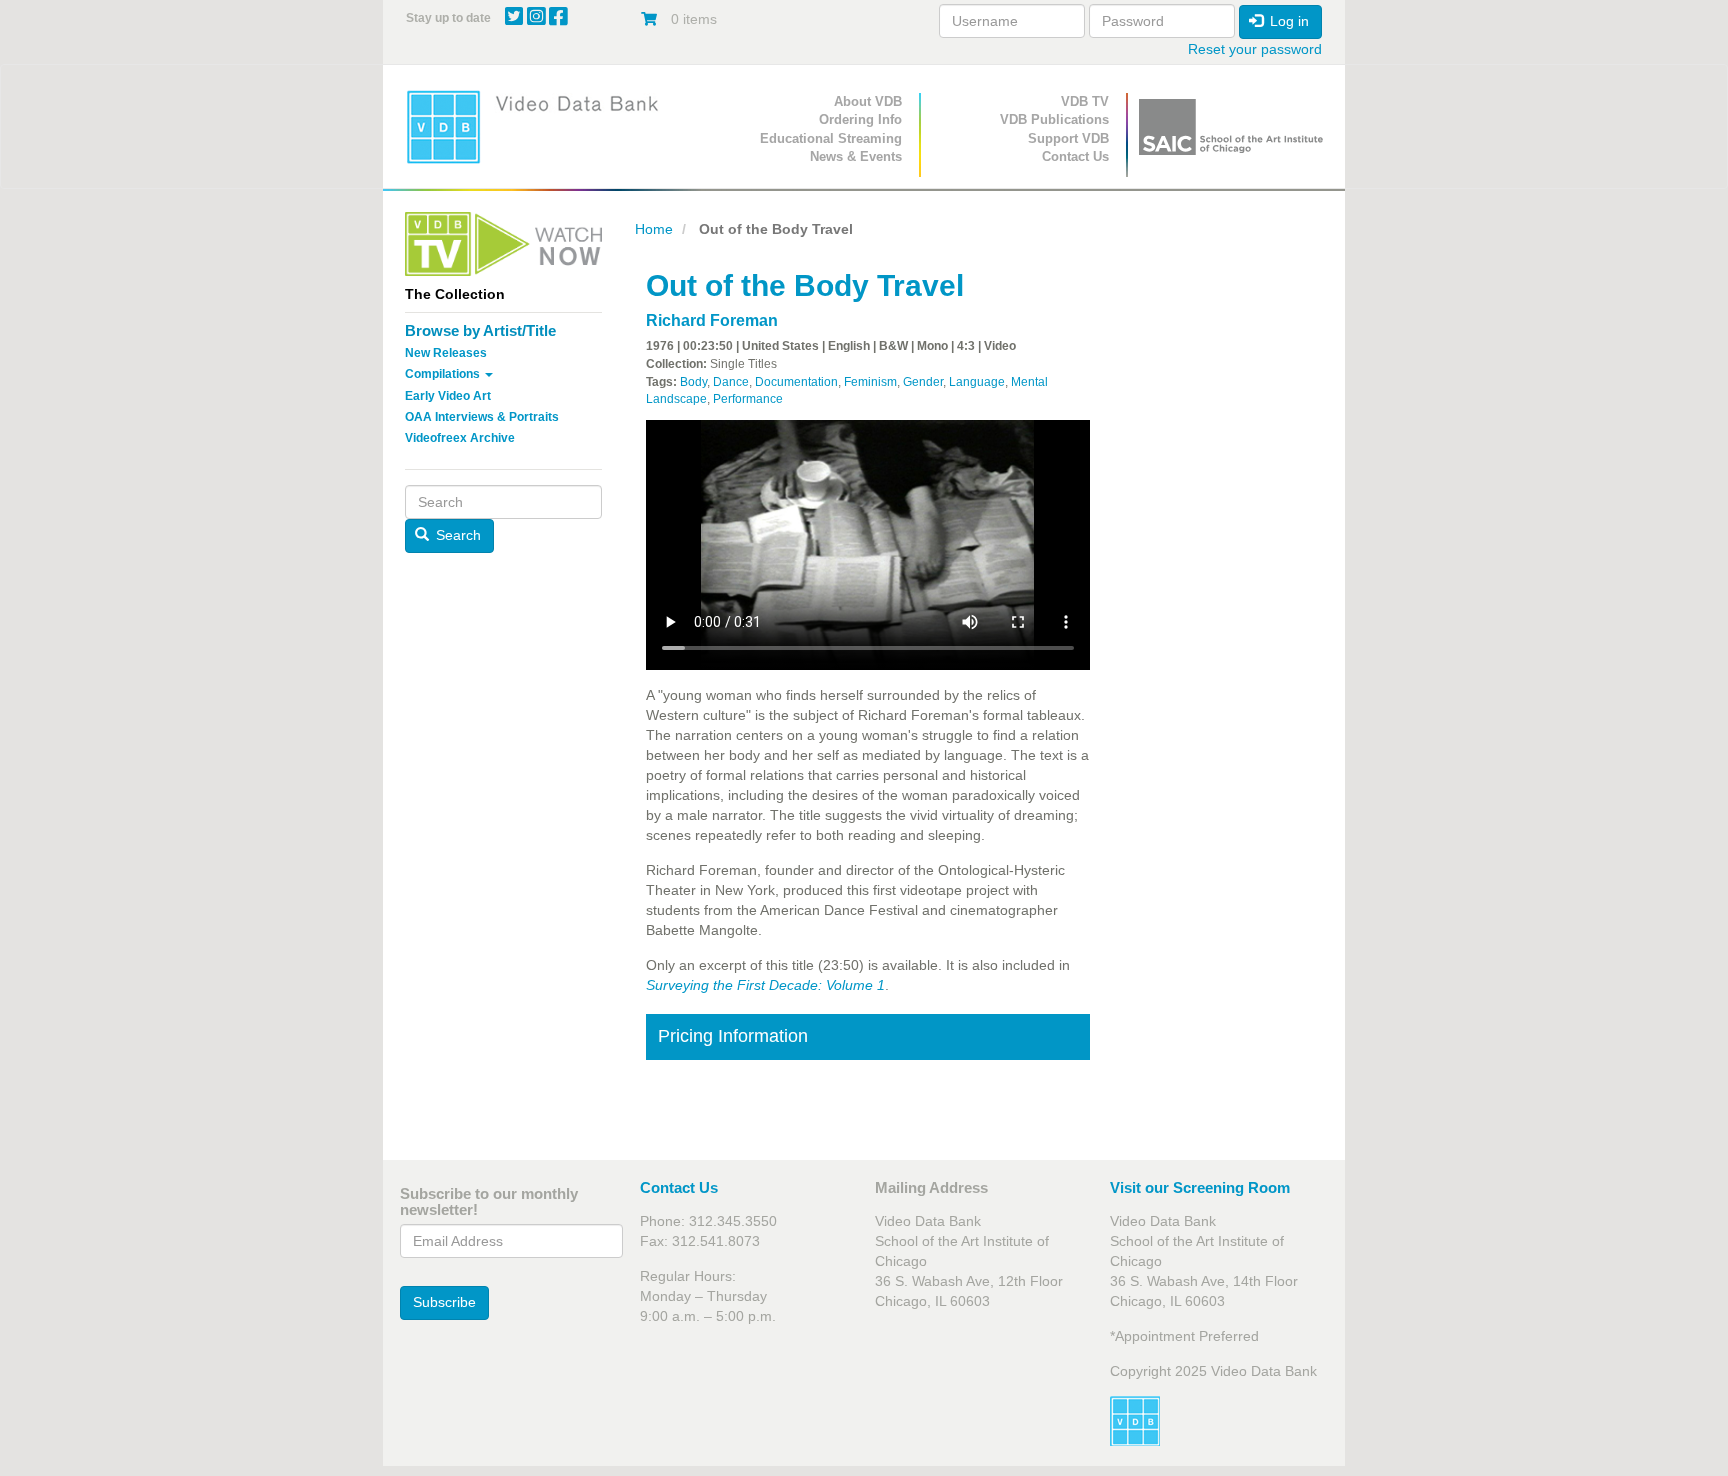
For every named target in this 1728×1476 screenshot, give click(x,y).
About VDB (868, 101)
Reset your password (1255, 49)
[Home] (539, 126)
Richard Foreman (712, 320)
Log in (1287, 21)
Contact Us (1075, 156)
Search (456, 535)
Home (654, 229)
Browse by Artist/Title (480, 330)
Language (977, 382)
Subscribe (444, 1302)
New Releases (446, 353)
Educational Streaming (831, 138)
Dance (731, 382)
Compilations (444, 374)
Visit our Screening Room (1200, 1187)
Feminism (870, 382)
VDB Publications (1054, 119)
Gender (923, 382)
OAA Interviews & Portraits (482, 417)
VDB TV (1085, 101)
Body (693, 382)
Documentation (796, 382)
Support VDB (1068, 138)
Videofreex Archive (460, 438)
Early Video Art (448, 396)
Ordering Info (860, 119)
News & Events (856, 156)
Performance (748, 399)
